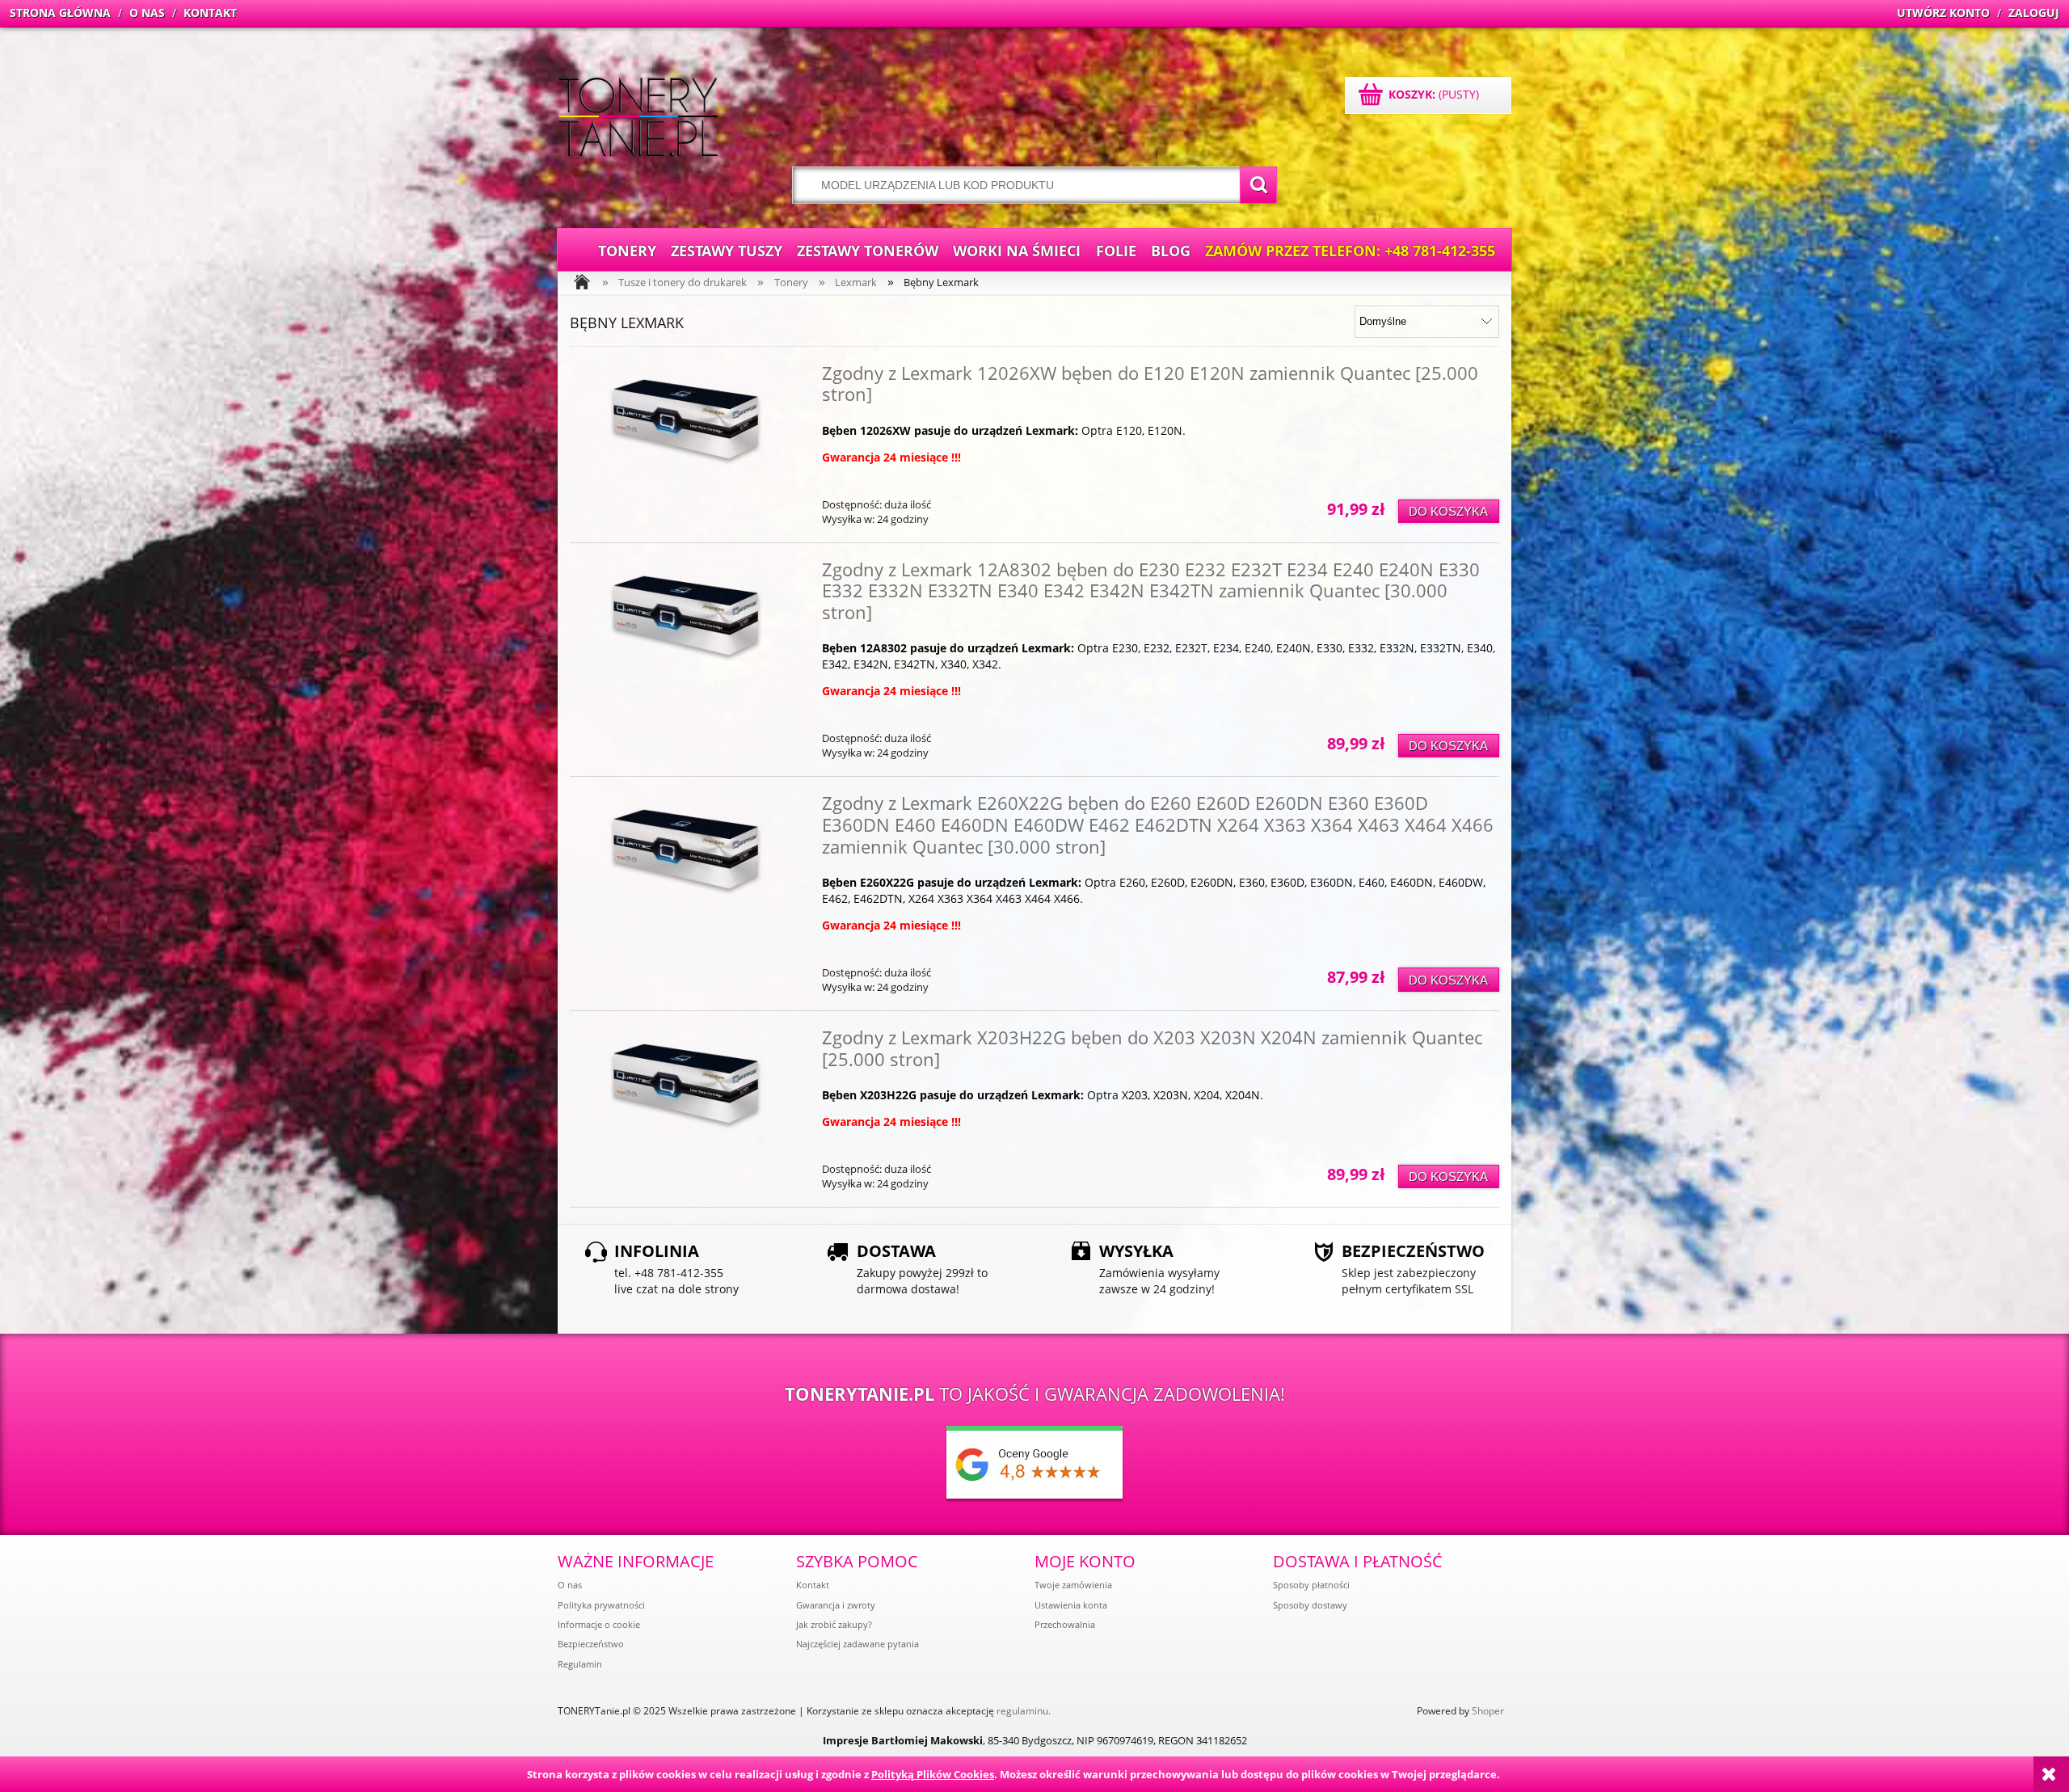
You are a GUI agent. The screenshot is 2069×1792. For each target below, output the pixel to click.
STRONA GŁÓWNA (60, 13)
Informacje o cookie (599, 1624)
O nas (570, 1585)
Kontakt (813, 1585)
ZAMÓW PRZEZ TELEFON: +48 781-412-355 (1350, 251)
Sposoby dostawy (1310, 1605)
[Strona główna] (638, 119)
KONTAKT (210, 13)
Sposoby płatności (1311, 1585)
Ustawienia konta (1071, 1605)
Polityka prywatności (601, 1605)
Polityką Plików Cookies (933, 1774)
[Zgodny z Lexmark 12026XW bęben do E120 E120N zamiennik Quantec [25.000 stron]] (686, 436)
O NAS (147, 13)
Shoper (1488, 1711)
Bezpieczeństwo (591, 1644)
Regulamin (580, 1664)
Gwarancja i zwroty (836, 1605)
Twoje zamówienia (1073, 1585)
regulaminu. (1024, 1711)
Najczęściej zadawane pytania (858, 1644)
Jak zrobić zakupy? (834, 1624)
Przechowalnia (1065, 1624)
